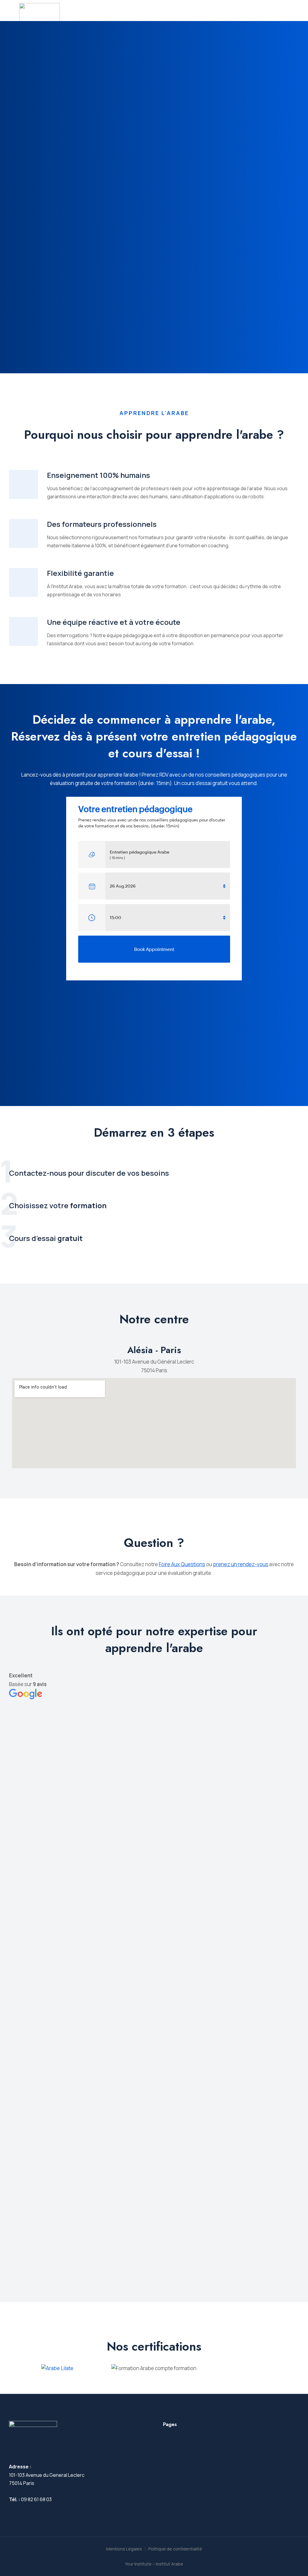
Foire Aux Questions (182, 1564)
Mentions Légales (124, 2549)
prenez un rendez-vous (241, 1564)
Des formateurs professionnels (102, 524)
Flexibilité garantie (80, 573)
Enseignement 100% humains (99, 475)
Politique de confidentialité (175, 2549)
